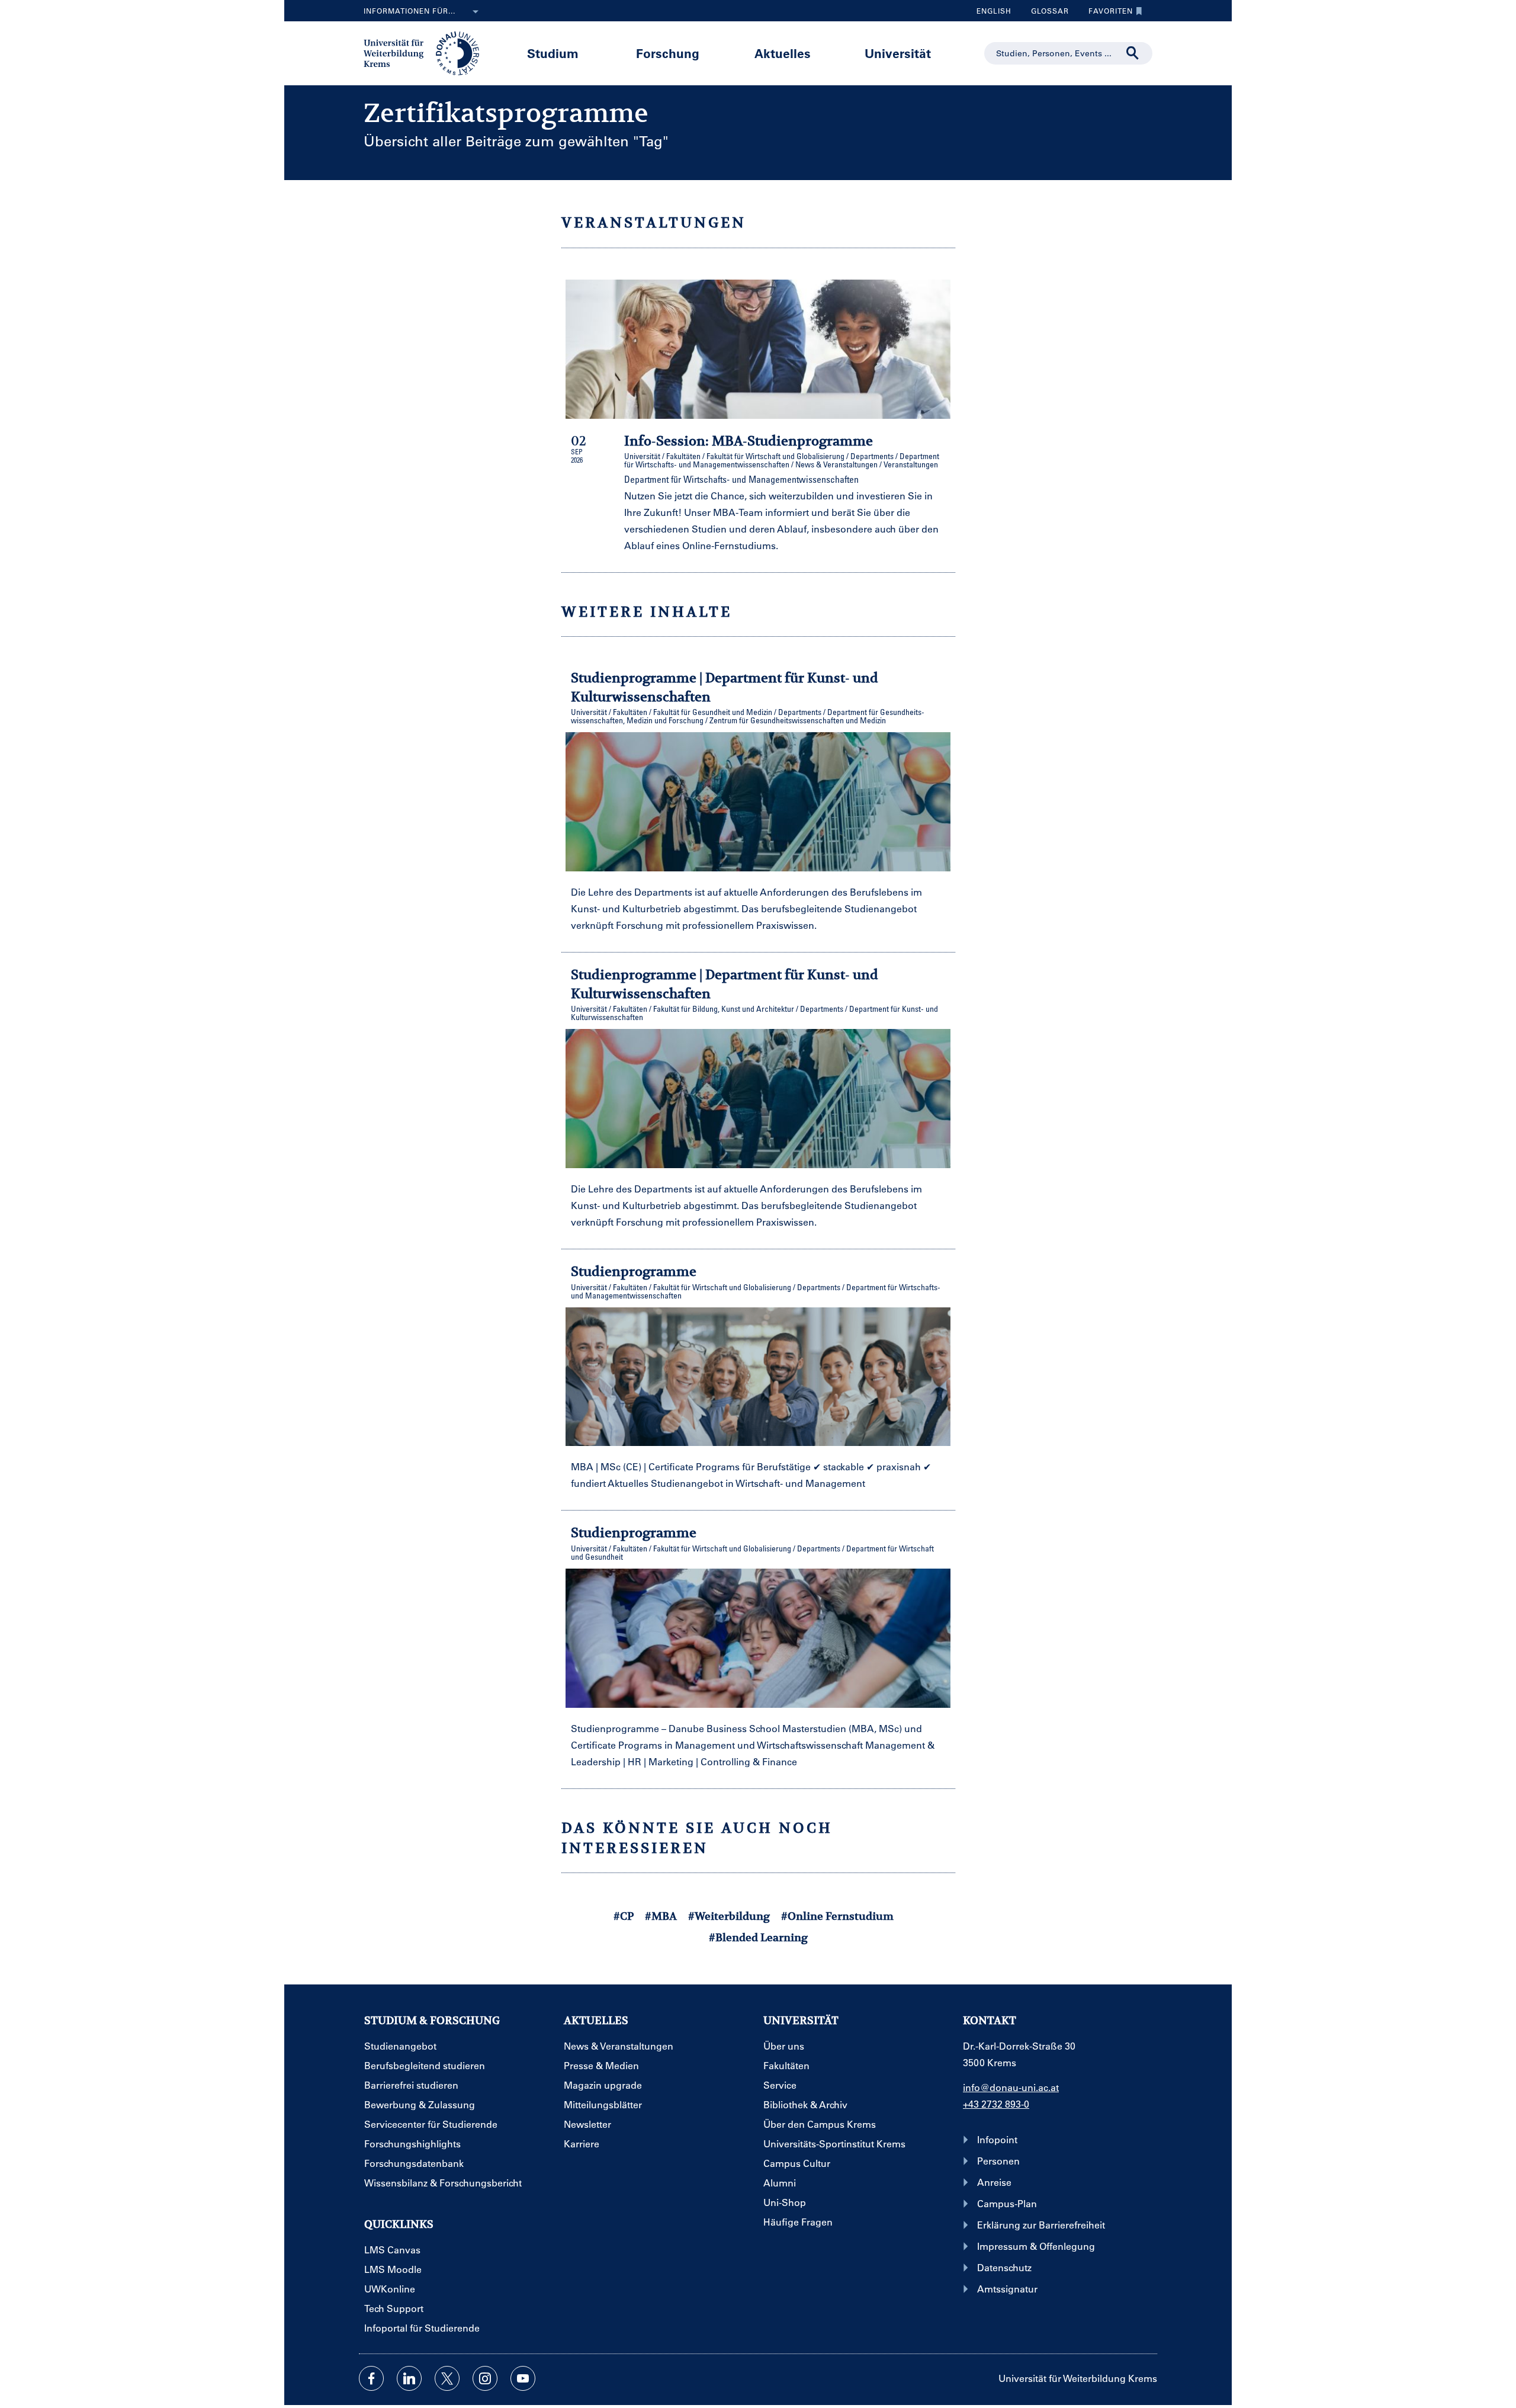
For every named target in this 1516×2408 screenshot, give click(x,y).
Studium (553, 53)
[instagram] (485, 2378)
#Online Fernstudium (837, 1916)
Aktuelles (783, 53)
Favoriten (1106, 14)
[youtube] (523, 2378)
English (994, 11)
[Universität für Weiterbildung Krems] (427, 52)
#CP (624, 1916)
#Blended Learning (758, 1937)
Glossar (1046, 14)
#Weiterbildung (729, 1916)
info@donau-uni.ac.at (1011, 2087)
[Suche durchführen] (1133, 53)
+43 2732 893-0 (996, 2104)
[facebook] (371, 2378)
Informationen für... (409, 11)
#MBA (661, 1916)
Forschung (668, 53)
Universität (898, 53)
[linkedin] (409, 2378)
